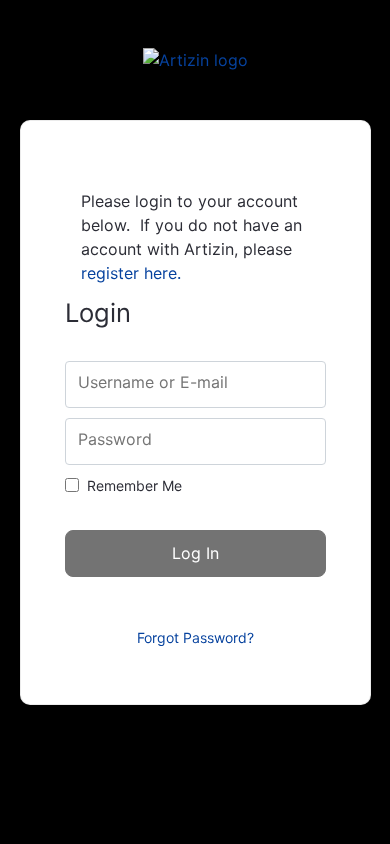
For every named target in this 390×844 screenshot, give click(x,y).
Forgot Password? (195, 637)
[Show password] (293, 441)
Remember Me (134, 485)
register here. (131, 273)
